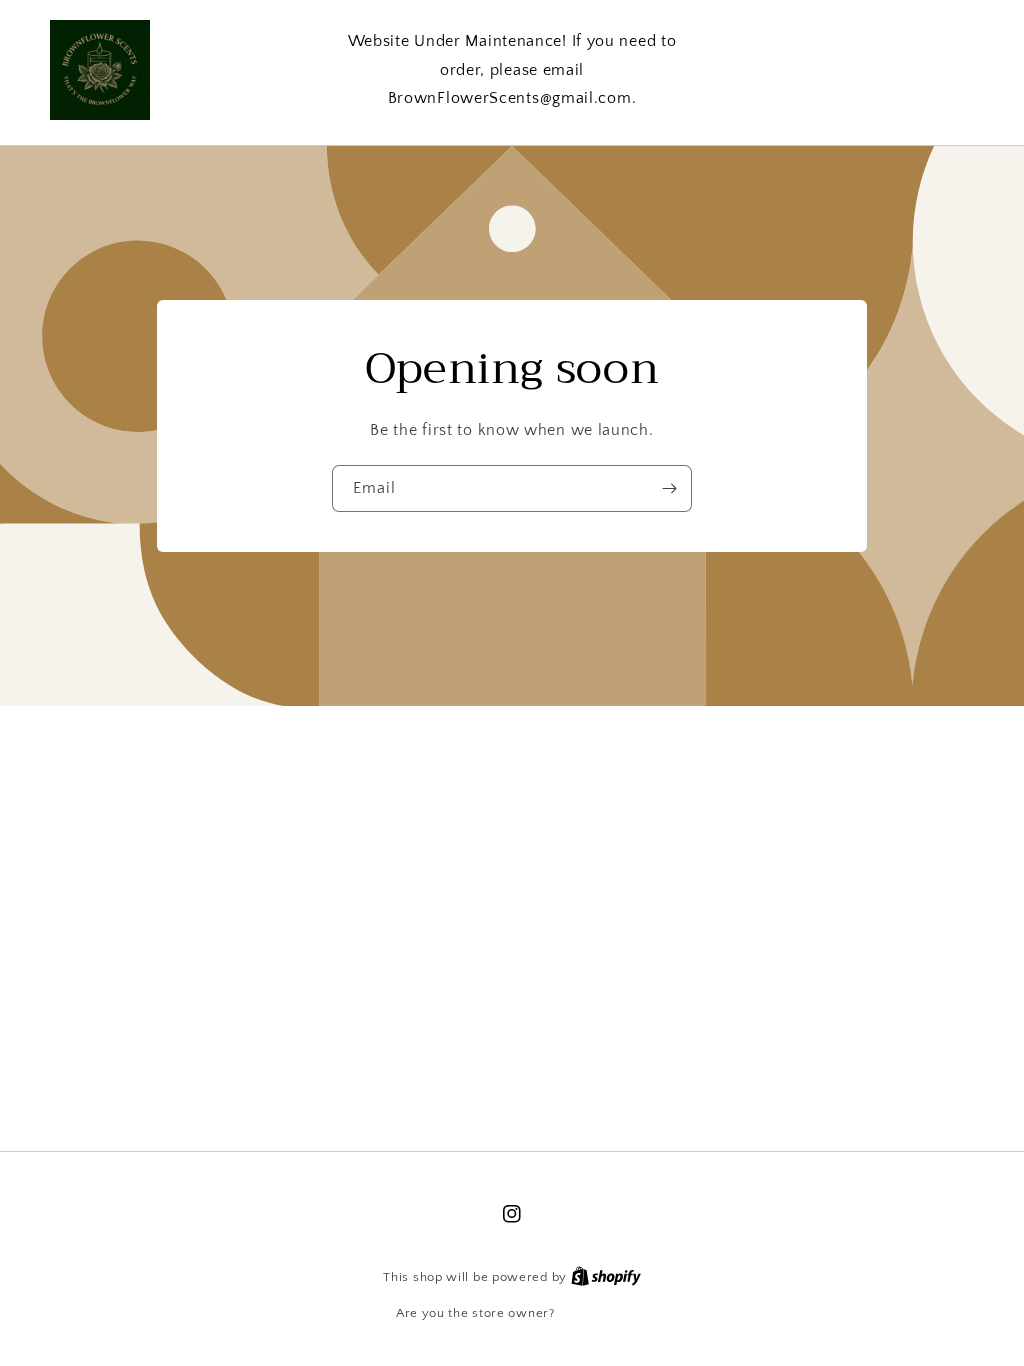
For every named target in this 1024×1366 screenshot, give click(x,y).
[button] (888, 69)
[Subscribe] (669, 488)
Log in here (593, 1313)
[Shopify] (606, 1277)
